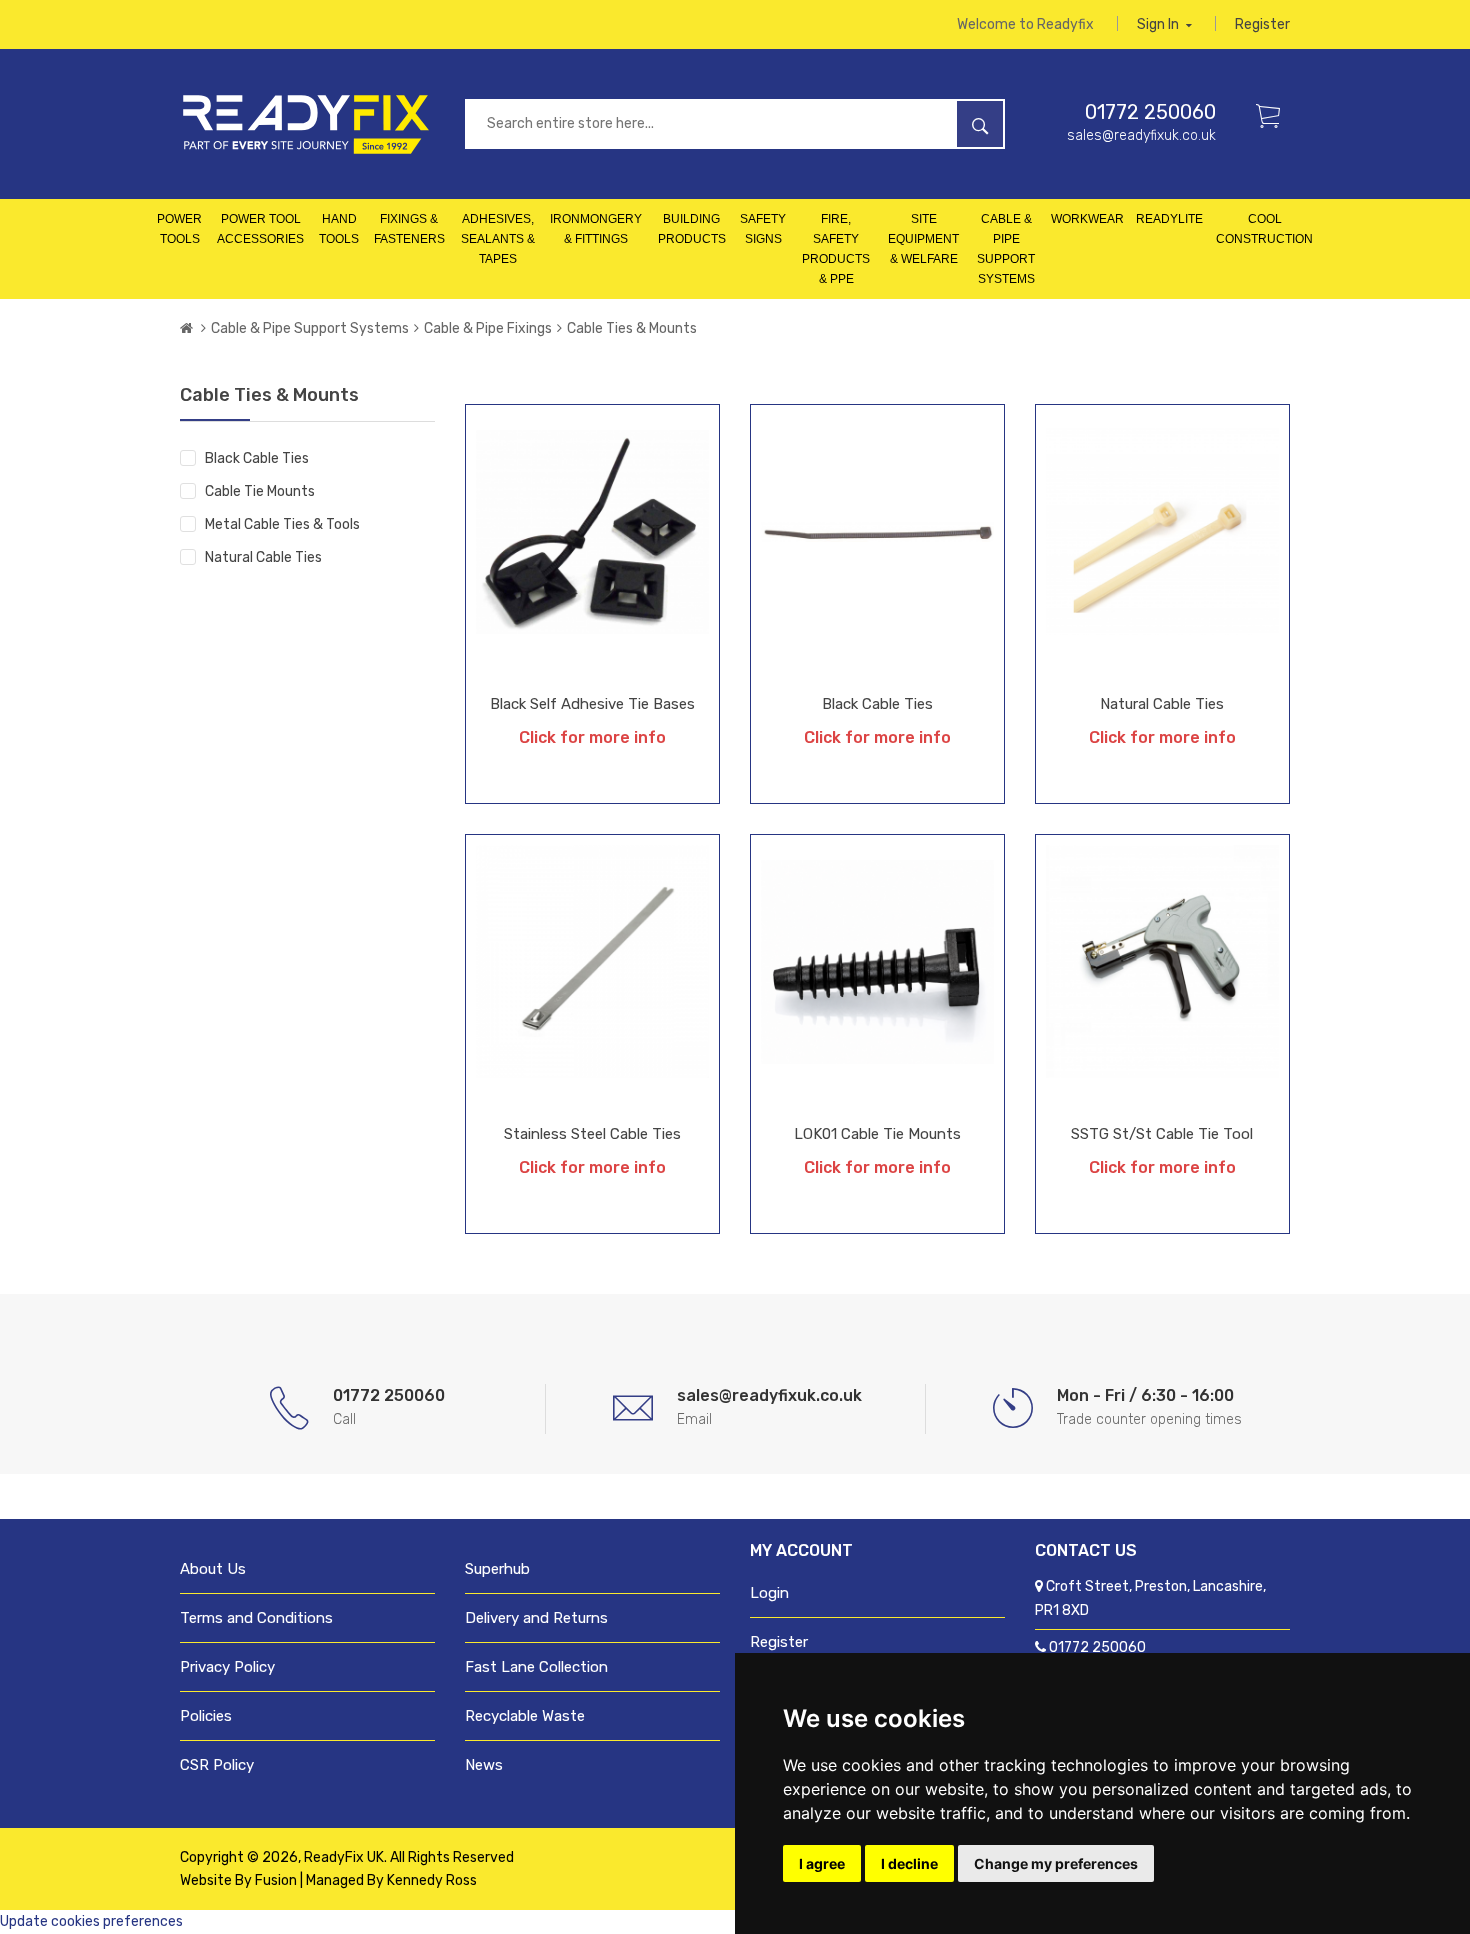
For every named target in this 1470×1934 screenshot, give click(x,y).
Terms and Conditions (256, 1618)
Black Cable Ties (257, 458)
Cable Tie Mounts (260, 491)
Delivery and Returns (536, 1618)
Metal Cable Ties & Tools (282, 524)
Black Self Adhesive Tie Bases (592, 704)
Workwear (1087, 219)
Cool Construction (1264, 229)
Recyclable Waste (525, 1716)
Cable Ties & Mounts (632, 328)
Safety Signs (763, 229)
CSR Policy (217, 1765)
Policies (206, 1716)
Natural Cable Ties (263, 557)
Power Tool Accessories (260, 229)
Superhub (497, 1569)
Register (1262, 24)
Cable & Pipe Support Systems (1006, 249)
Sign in (1159, 24)
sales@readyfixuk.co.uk (1141, 135)
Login (769, 1593)
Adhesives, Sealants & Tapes (498, 239)
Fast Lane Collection (536, 1667)
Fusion (276, 1880)
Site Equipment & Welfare (923, 239)
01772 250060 (1150, 112)
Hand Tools (339, 229)
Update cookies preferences (91, 1921)
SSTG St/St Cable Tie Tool (1162, 1134)
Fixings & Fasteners (409, 229)
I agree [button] (822, 1863)
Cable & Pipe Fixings (488, 328)
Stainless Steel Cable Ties (592, 1134)
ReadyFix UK (344, 1857)
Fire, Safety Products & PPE (836, 249)
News (484, 1765)
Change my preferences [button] (1056, 1863)
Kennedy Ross (432, 1880)
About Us (213, 1569)
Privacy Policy (227, 1667)
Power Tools (179, 229)
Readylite (1169, 219)
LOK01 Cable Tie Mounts (877, 1134)
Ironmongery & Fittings (596, 229)
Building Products (692, 229)
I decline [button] (909, 1863)
